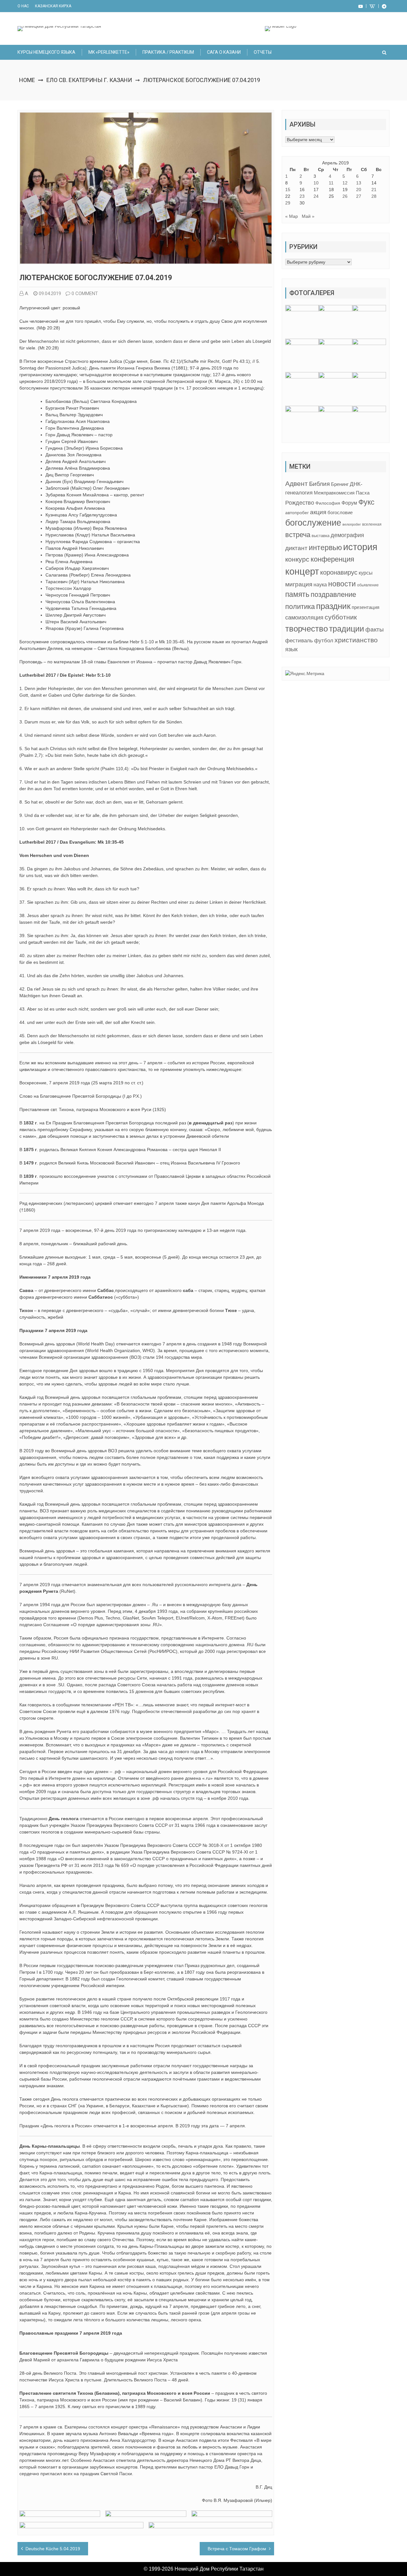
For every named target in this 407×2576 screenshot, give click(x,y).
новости (342, 584)
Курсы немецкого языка (46, 52)
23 (302, 196)
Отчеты (263, 52)
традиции (347, 629)
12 (345, 183)
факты (375, 629)
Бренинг (340, 484)
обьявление (368, 585)
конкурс (297, 559)
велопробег (352, 524)
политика (300, 607)
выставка (321, 536)
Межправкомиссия (334, 493)
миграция (299, 584)
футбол (324, 641)
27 (359, 196)
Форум (349, 503)
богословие (340, 512)
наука (320, 585)
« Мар (292, 216)
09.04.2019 (50, 294)
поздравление (333, 594)
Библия (319, 484)
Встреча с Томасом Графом (237, 2549)
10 (316, 183)
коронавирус (339, 572)
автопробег (297, 513)
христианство (356, 640)
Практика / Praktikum (168, 52)
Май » (308, 216)
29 (288, 203)
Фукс (366, 502)
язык (291, 649)
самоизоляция (304, 618)
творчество (307, 629)
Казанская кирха (53, 6)
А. (27, 294)
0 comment (85, 294)
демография (347, 535)
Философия (328, 503)
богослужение (313, 523)
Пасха (363, 493)
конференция (332, 559)
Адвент (297, 483)
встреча (298, 535)
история (360, 547)
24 (316, 196)
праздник (333, 606)
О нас (23, 6)
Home (27, 80)
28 (374, 196)
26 (345, 196)
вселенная (372, 524)
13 (359, 183)
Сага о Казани (224, 52)
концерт (302, 571)
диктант (296, 548)
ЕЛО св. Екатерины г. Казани (89, 80)
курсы (366, 573)
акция (318, 512)
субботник (341, 617)
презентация (366, 607)
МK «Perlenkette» (109, 52)
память (297, 594)
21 (374, 190)
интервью (325, 548)
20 (359, 190)
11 (331, 183)
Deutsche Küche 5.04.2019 (53, 2549)
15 (288, 190)
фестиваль (299, 640)
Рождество (300, 503)
